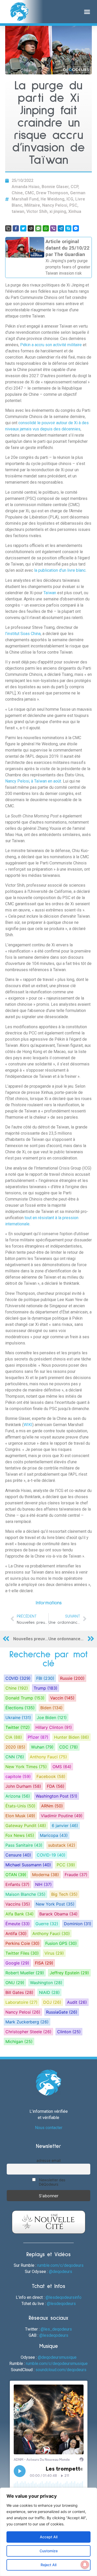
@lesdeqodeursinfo (64, 2297)
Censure (18, 1855)
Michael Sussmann (28, 1865)
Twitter (18, 1727)
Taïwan (50, 593)
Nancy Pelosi (55, 205)
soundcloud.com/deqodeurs (61, 2370)
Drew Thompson (52, 193)
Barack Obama (58, 1914)
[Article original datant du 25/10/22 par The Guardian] (48, 257)
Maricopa (54, 1835)
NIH (43, 1884)
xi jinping (58, 211)
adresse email (48, 2160)
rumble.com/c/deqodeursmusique (57, 2364)
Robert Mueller (25, 1973)
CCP (74, 187)
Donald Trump (25, 1698)
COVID (18, 1678)
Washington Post (57, 1796)
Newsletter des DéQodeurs (52, 2182)
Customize (49, 2551)
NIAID (49, 1992)
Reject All (48, 2565)
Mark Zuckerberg (27, 2022)
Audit (77, 2002)
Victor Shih (37, 211)
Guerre (47, 1924)
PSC (73, 205)
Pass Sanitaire (24, 1845)
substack (62, 1845)
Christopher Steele (28, 2032)
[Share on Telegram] (61, 228)
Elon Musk (20, 1816)
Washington (46, 1983)
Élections (20, 1708)
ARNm (52, 1806)
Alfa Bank (20, 1914)
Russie (72, 1678)
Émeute (18, 1924)
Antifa (16, 1933)
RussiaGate (62, 2012)
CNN (15, 1757)
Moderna (46, 1875)
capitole (18, 1776)
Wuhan (42, 1747)
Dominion (78, 1924)
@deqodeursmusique (57, 2357)
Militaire (32, 205)
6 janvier (65, 1825)
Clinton (69, 2032)
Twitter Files (22, 1953)
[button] (87, 12)
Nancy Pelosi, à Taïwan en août (33, 781)
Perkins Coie (23, 1943)
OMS (62, 1767)
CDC (69, 1747)
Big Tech (64, 1894)
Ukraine (18, 1718)
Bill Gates (19, 1992)
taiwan (18, 211)
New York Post (55, 1904)
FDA (56, 1786)
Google (17, 1963)
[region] (48, 2532)
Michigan (19, 2041)
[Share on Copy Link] (8, 228)
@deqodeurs (61, 2272)
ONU (15, 1983)
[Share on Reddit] (31, 228)
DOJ (52, 2002)
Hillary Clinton (54, 1727)
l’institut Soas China (23, 634)
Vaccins (18, 1904)
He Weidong (53, 199)
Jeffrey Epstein (69, 1973)
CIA (14, 1737)
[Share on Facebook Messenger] (76, 228)
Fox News (20, 1835)
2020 (15, 1747)
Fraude (76, 1875)
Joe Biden (52, 1718)
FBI (45, 1678)
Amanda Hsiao (26, 187)
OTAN (16, 1875)
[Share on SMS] (38, 228)
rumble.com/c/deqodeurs (60, 2265)
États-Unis (20, 1806)
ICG (70, 199)
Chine (17, 193)
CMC (29, 193)
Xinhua (75, 211)
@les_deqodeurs (56, 2329)
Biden (51, 1708)
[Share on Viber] (53, 228)
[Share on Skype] (68, 228)
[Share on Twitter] (23, 228)
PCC (66, 1865)
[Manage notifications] (85, 2565)
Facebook (51, 1776)
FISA (44, 1963)
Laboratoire (21, 2002)
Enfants (17, 1884)
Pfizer (38, 1737)
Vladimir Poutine (62, 1816)
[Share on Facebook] (16, 228)
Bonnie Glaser (55, 187)
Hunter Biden (72, 1737)
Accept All (49, 2537)
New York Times (26, 1767)
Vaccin (62, 1698)
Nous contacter (49, 2128)
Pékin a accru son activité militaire (51, 345)
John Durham (23, 1786)
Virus (54, 1953)
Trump (46, 1688)
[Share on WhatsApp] (46, 228)
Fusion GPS (61, 1943)
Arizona (18, 1796)
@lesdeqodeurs (61, 2304)
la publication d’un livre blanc (60, 570)
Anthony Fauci (48, 1757)
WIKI (28, 1425)
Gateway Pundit (26, 1825)
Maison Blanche (25, 1894)
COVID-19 (51, 1855)
